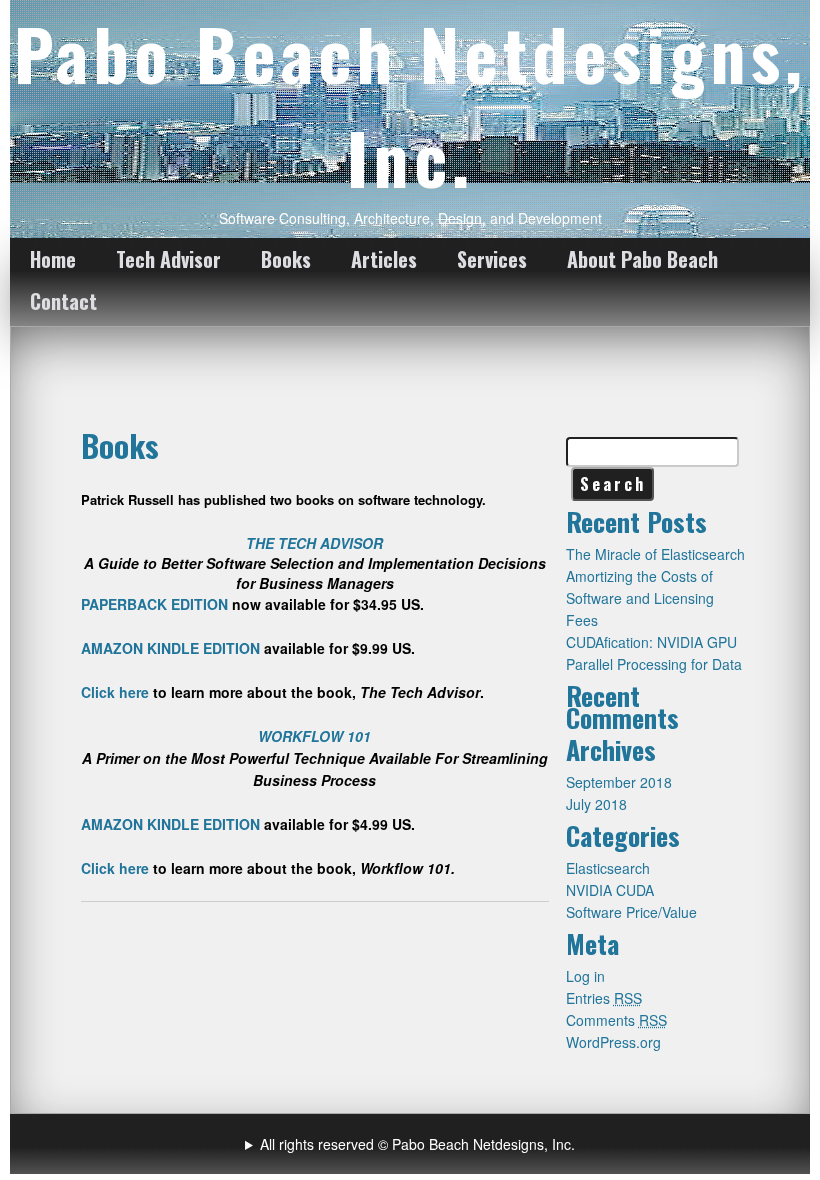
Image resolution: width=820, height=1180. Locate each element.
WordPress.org (613, 1042)
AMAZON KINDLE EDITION (170, 648)
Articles (384, 259)
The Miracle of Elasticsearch (655, 554)
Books (286, 259)
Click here (115, 692)
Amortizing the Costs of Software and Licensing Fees (640, 598)
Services (492, 259)
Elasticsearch (608, 868)
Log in (585, 976)
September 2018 (619, 782)
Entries (604, 998)
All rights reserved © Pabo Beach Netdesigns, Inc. (417, 1144)
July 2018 (596, 804)
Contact (63, 301)
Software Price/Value (631, 912)
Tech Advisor (168, 259)
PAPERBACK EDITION (154, 604)
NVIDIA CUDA (610, 890)
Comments (616, 1020)
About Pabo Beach (642, 259)
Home (53, 259)
